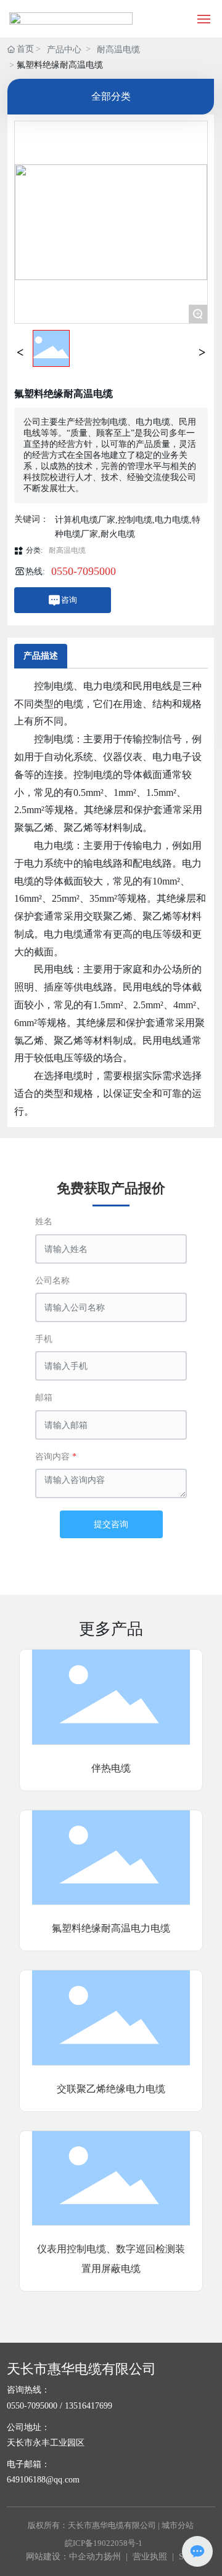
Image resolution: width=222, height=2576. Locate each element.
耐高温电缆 (118, 50)
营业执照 (150, 2557)
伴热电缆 (111, 1768)
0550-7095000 (84, 571)
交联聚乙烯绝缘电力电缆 (111, 2089)
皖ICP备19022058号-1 (104, 2543)
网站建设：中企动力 (65, 2557)
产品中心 (64, 50)
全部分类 (111, 96)
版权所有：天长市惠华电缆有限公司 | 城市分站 (111, 2525)
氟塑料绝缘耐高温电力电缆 (111, 1928)
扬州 (112, 2557)
